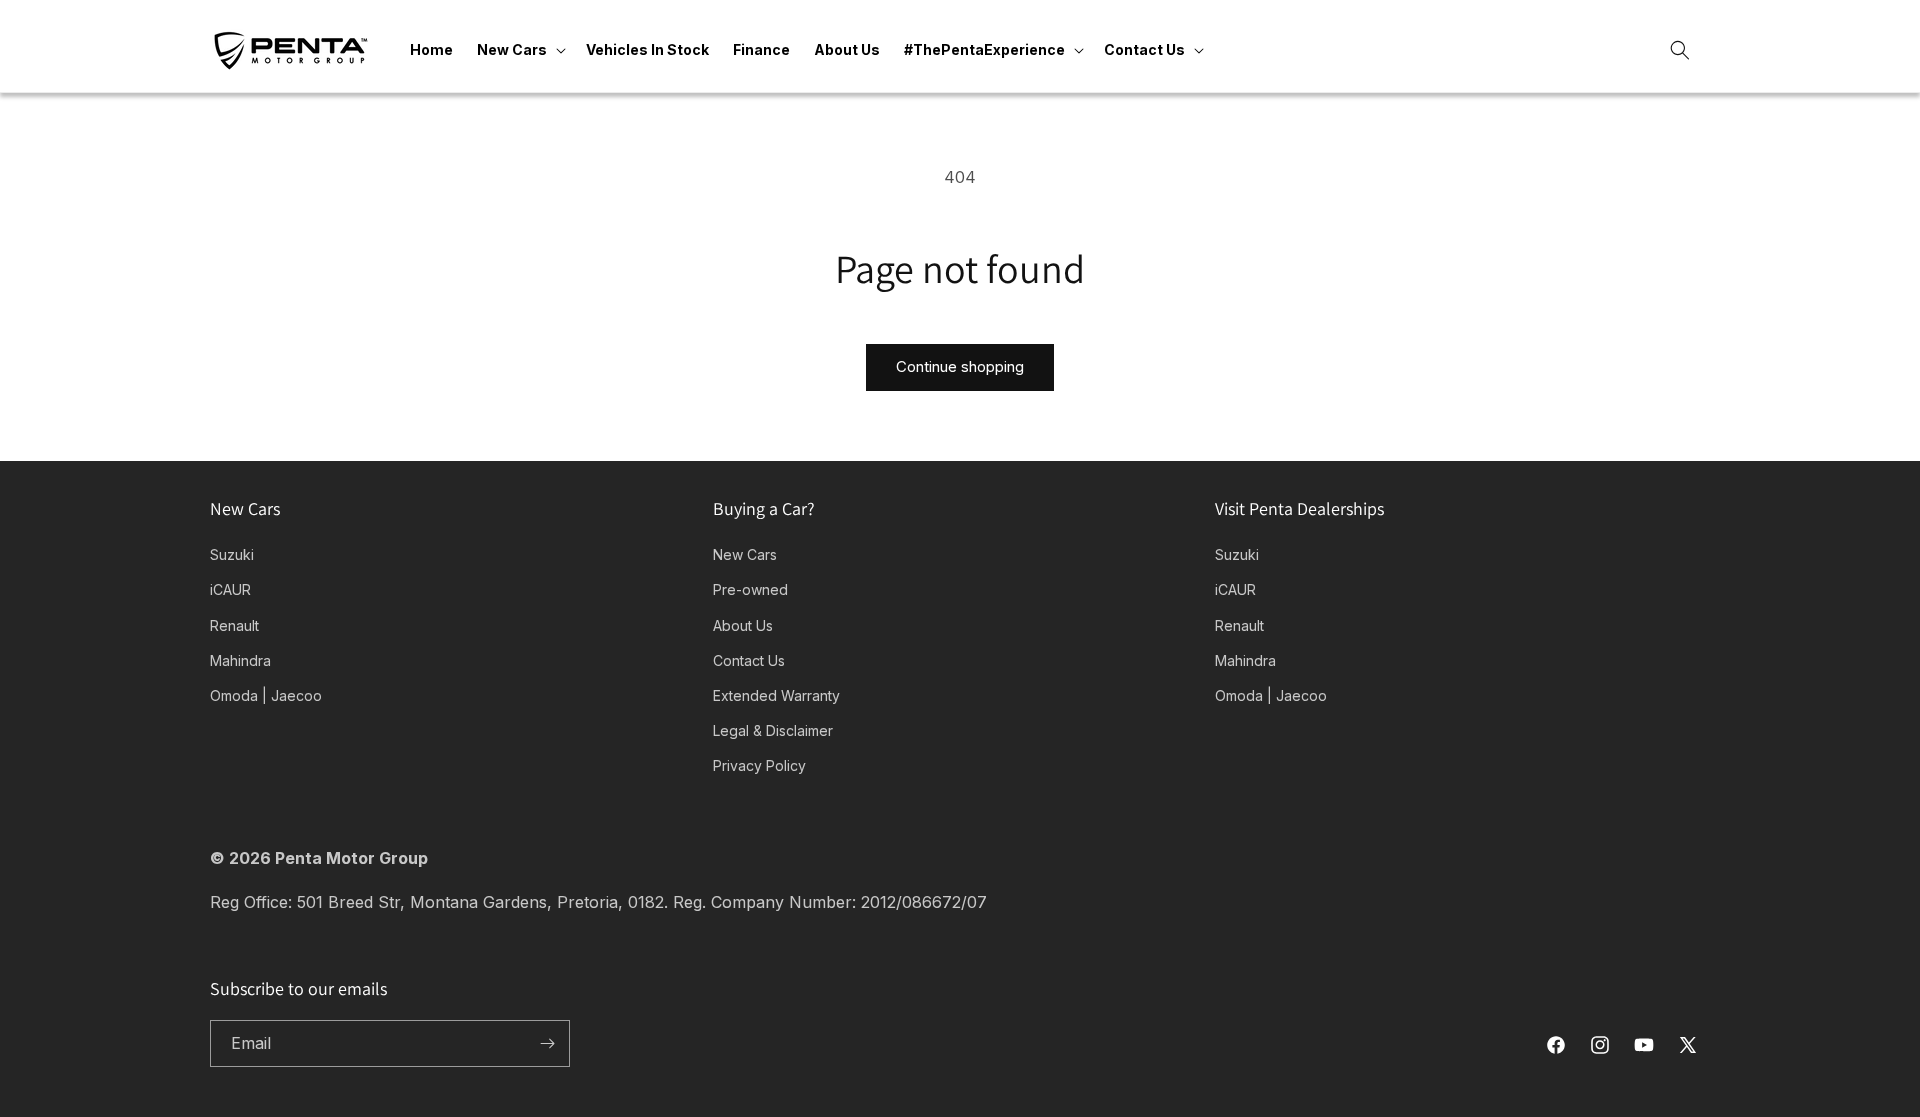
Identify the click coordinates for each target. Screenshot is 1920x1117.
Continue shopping (960, 366)
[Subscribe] (547, 1043)
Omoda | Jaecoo (266, 695)
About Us (743, 625)
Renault (234, 625)
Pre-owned (750, 589)
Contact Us (749, 660)
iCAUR (230, 589)
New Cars (745, 554)
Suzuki (232, 554)
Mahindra (240, 660)
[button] (519, 50)
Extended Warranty (776, 695)
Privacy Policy (759, 765)
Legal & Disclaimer (773, 730)
